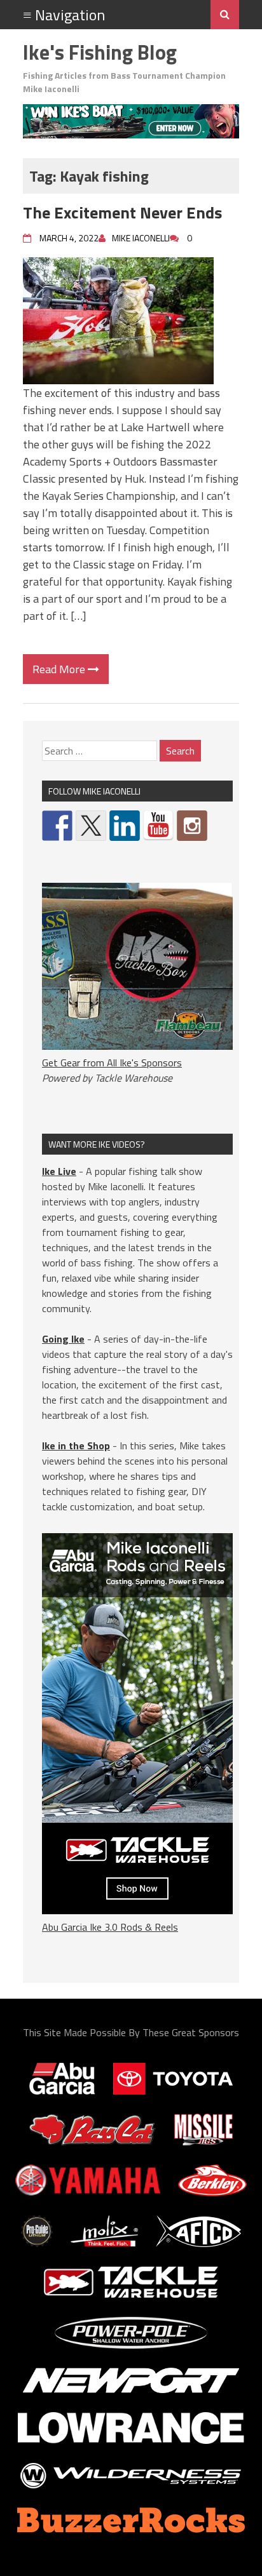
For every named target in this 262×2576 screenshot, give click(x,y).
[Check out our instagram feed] (192, 826)
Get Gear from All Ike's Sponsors (112, 1063)
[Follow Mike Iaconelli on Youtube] (158, 826)
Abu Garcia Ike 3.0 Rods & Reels (110, 1927)
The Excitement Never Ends (122, 212)
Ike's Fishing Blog (100, 52)
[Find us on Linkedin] (125, 826)
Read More (60, 669)
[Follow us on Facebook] (57, 826)
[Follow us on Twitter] (91, 826)
